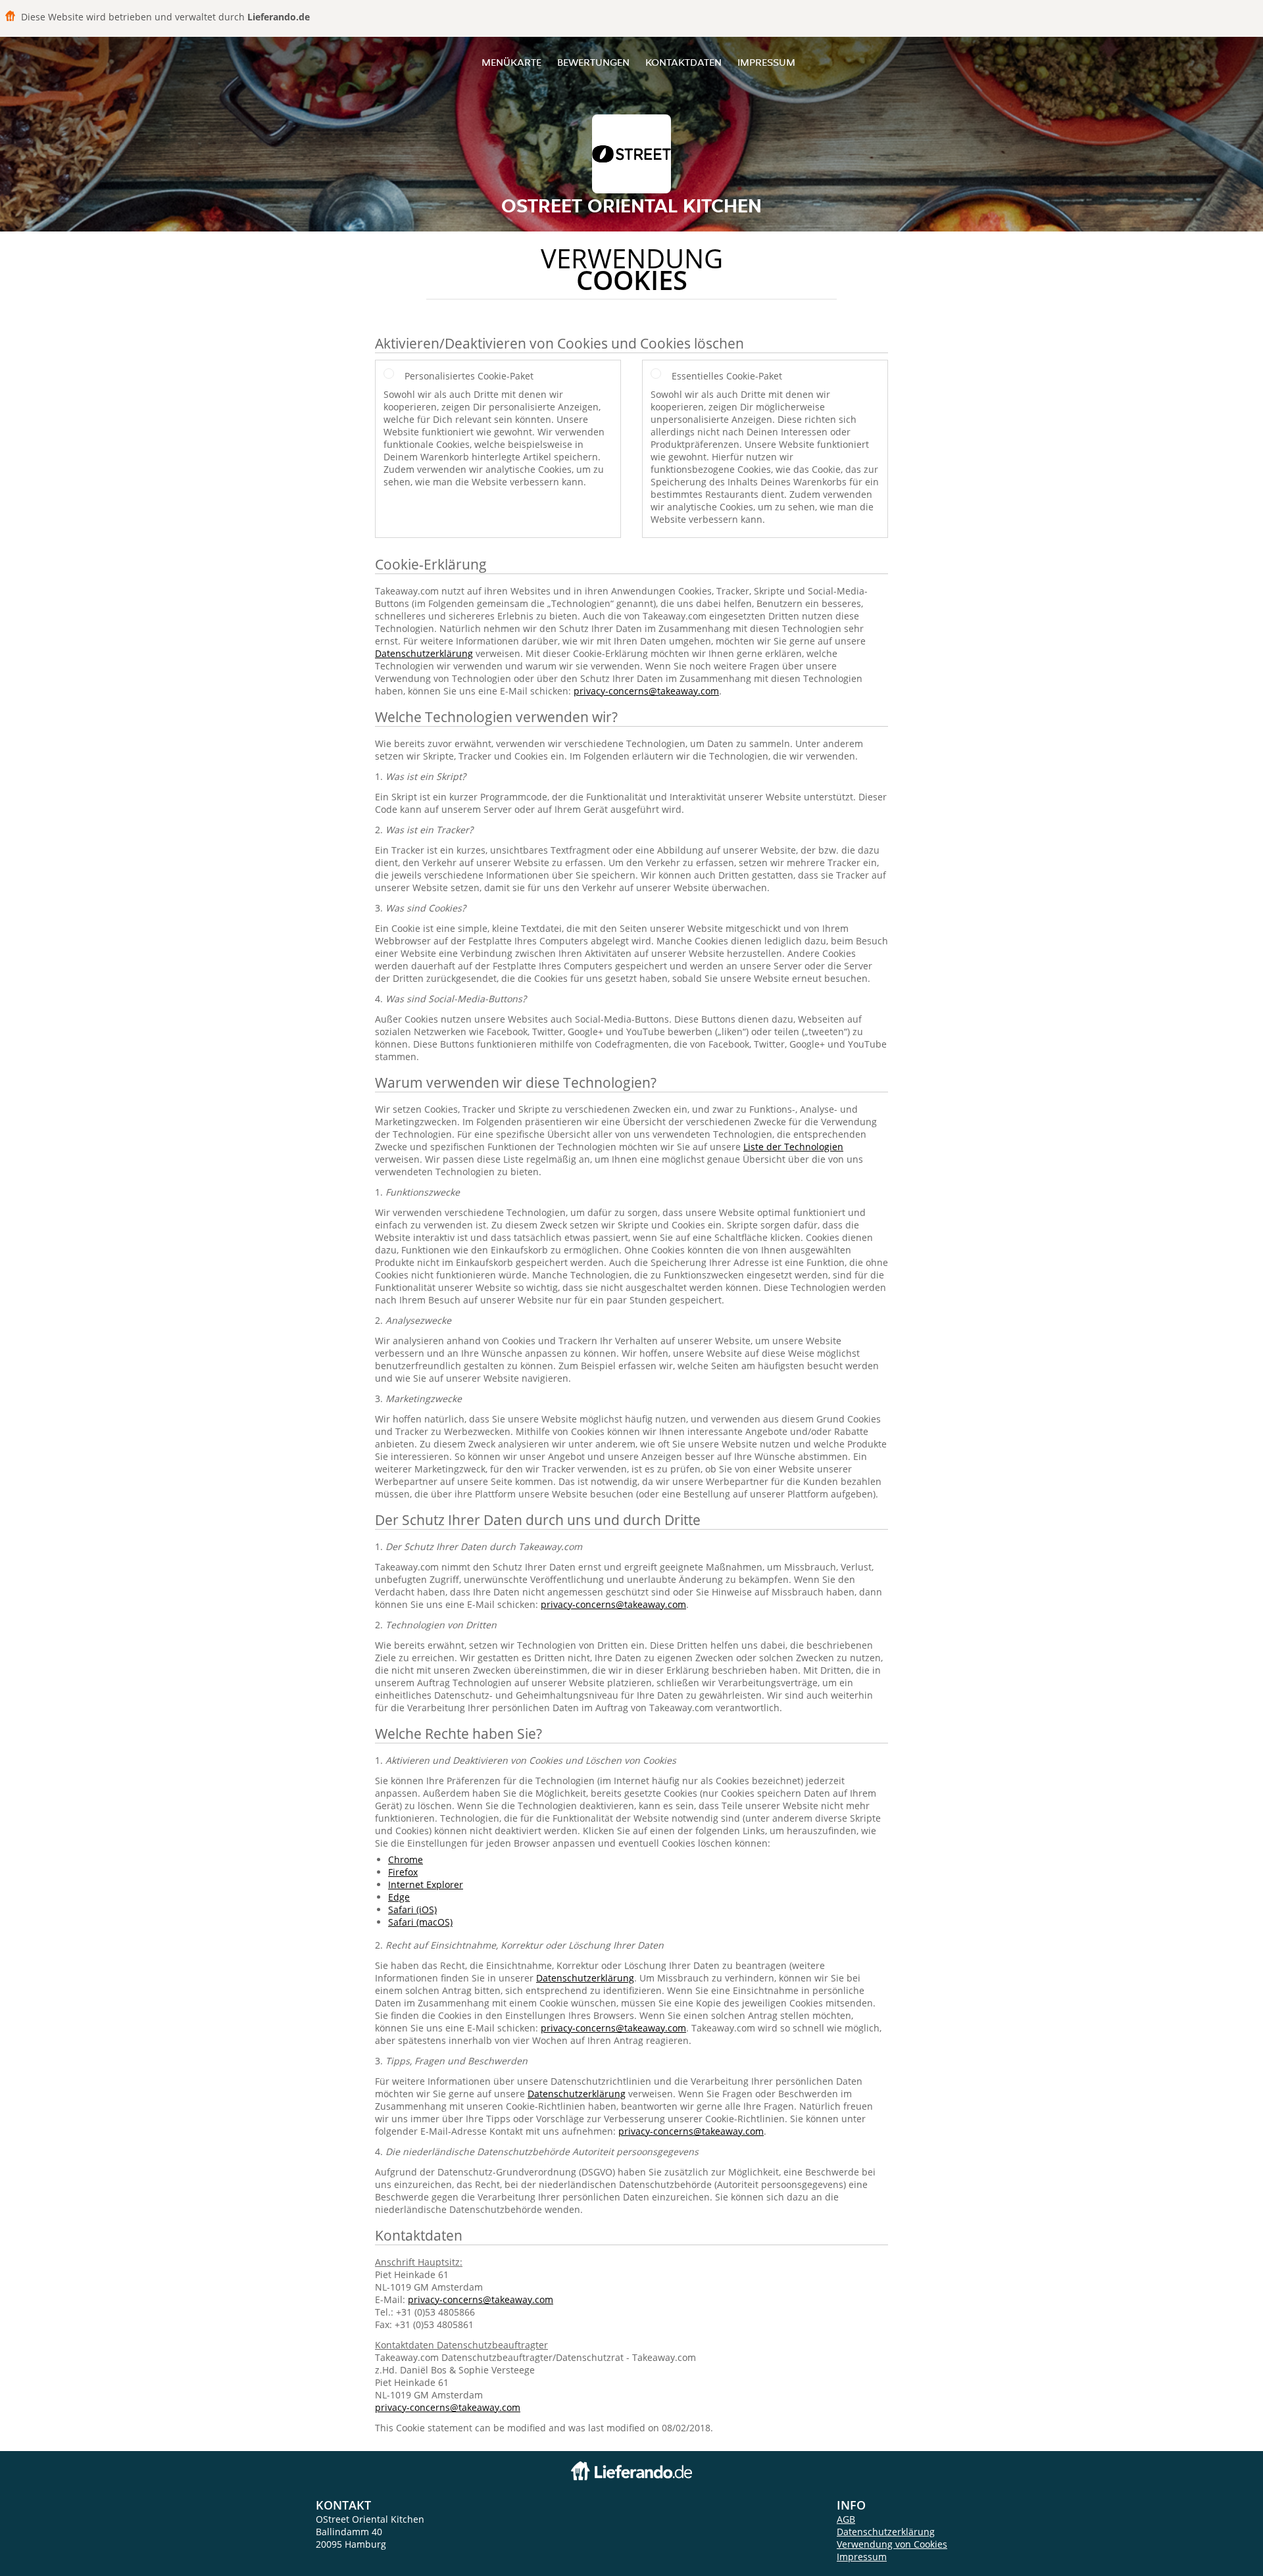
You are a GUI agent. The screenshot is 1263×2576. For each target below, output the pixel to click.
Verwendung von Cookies (892, 2544)
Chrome (406, 1859)
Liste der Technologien (793, 1147)
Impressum (766, 62)
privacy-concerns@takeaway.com (646, 691)
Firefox (403, 1872)
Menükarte (511, 62)
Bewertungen (593, 62)
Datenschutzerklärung (424, 653)
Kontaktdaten (683, 62)
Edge (399, 1897)
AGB (846, 2519)
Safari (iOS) (412, 1909)
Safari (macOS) (420, 1922)
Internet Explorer (426, 1884)
